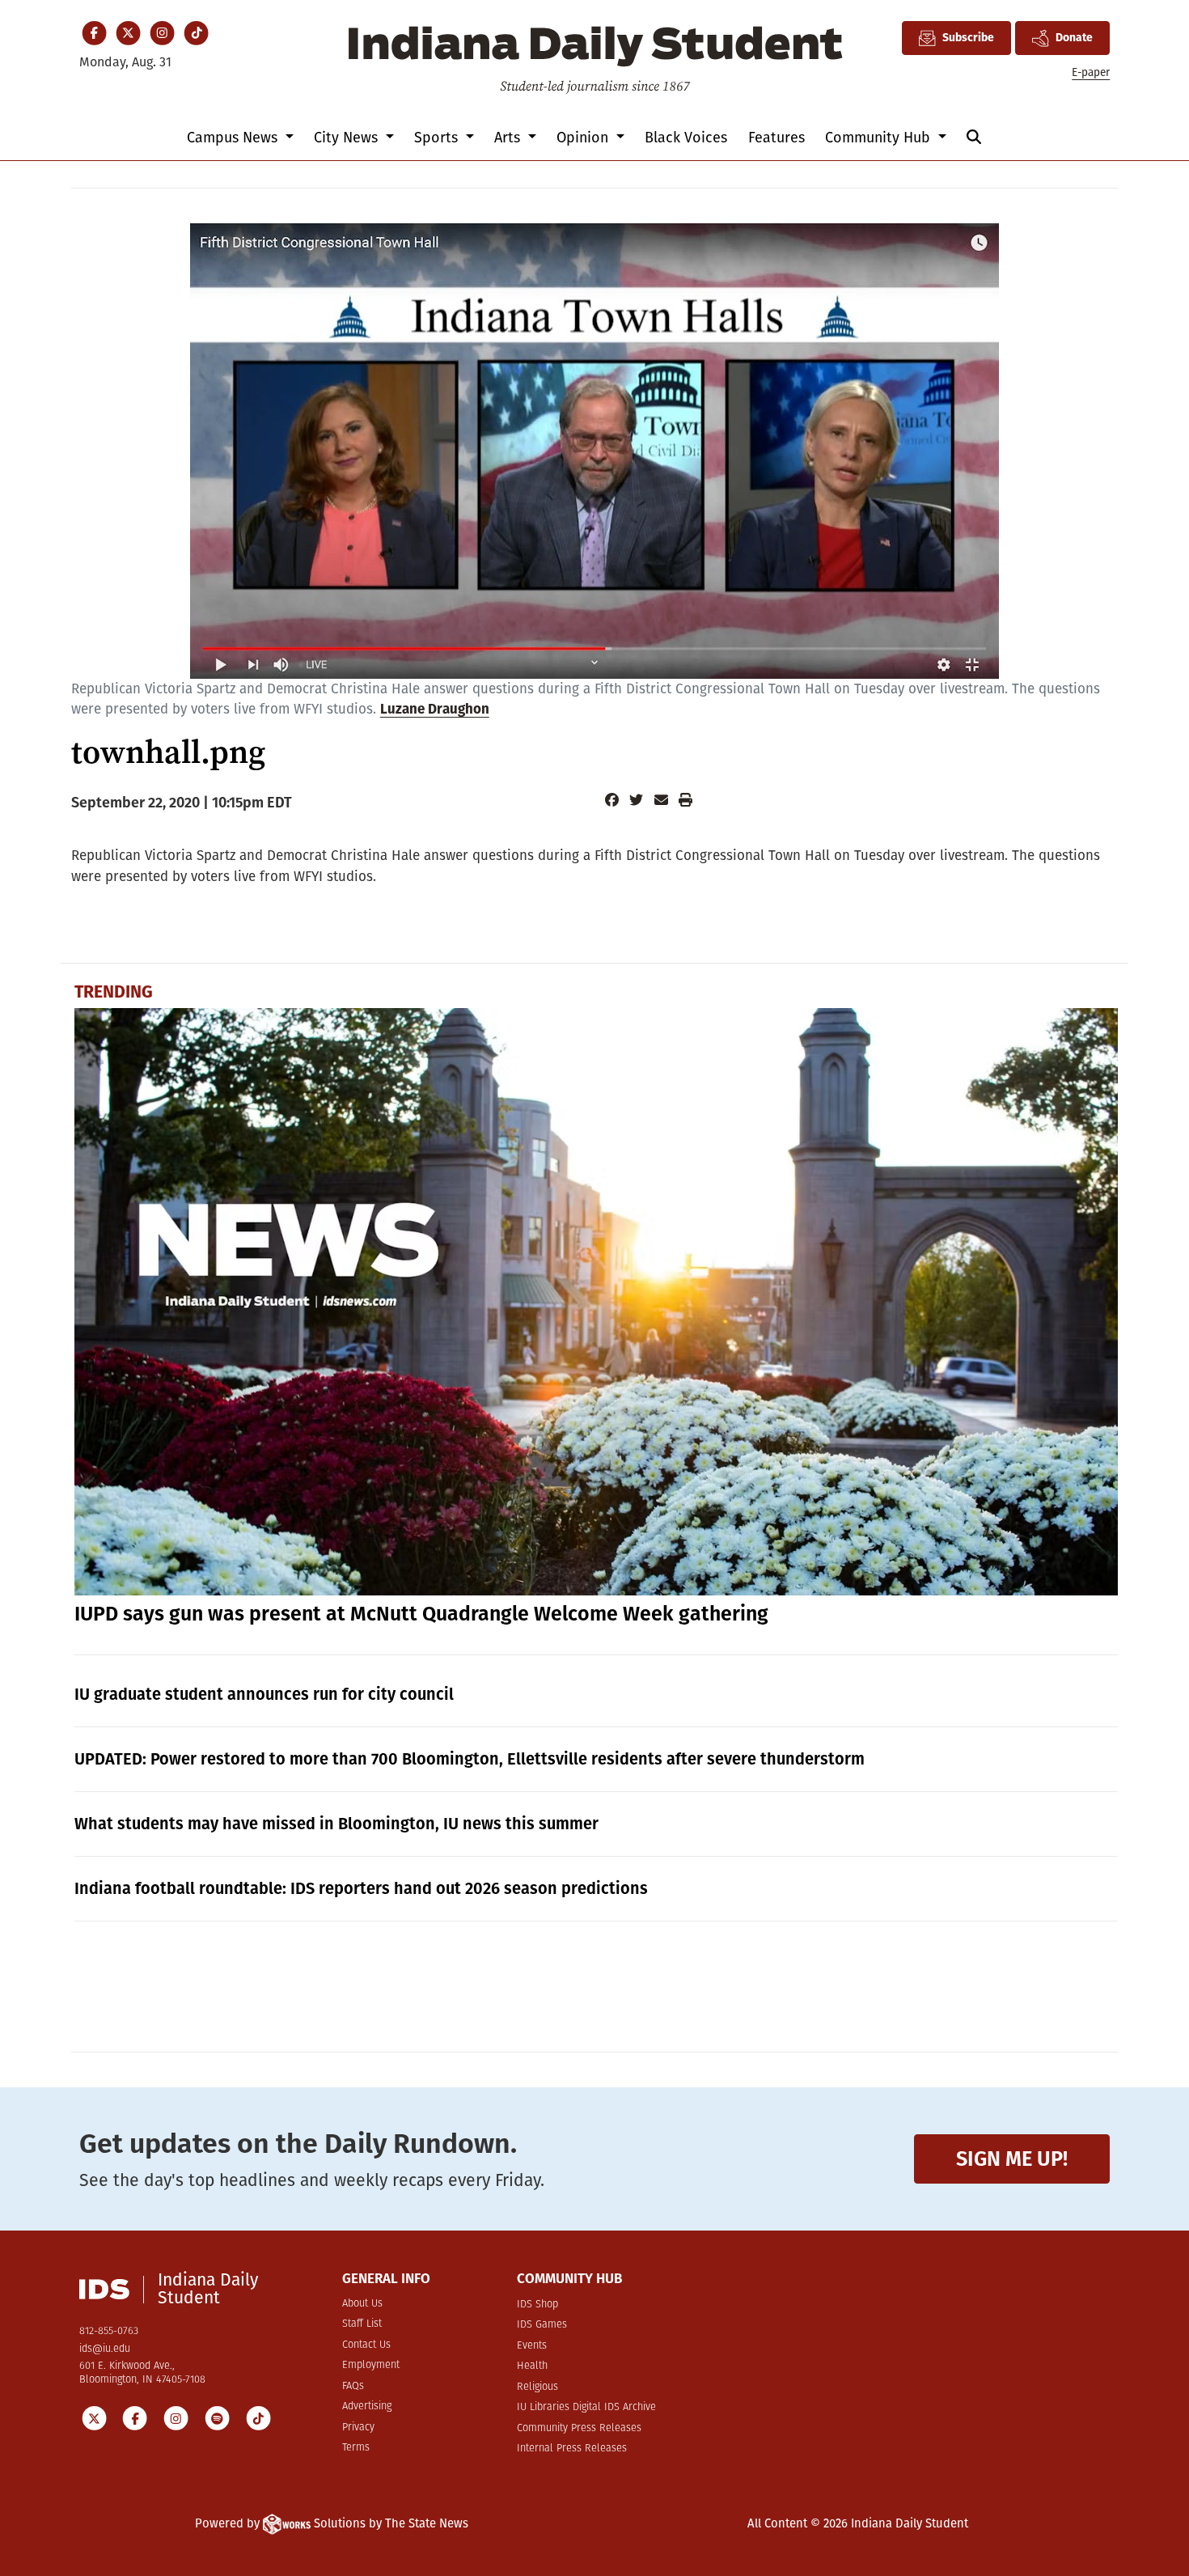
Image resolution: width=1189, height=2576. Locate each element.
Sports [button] (438, 138)
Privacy (358, 2428)
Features (776, 138)
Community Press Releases (579, 2428)
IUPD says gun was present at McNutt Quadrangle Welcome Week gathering (421, 1614)
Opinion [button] (584, 138)
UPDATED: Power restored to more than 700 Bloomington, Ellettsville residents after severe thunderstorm (470, 1759)
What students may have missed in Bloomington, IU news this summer (336, 1824)
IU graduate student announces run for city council (264, 1694)
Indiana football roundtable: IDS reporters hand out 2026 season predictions (361, 1888)
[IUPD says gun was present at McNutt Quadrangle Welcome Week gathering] (596, 1302)
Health (532, 2366)
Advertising (367, 2407)
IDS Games (542, 2325)
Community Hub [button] (880, 138)
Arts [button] (509, 138)
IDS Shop (537, 2305)
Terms (356, 2448)
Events (532, 2346)
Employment (371, 2365)
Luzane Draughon (435, 709)
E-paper (1091, 72)
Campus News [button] (234, 138)
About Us (362, 2304)
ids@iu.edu (105, 2349)
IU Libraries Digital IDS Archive (586, 2407)
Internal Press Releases (572, 2449)
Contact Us (366, 2345)
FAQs (353, 2386)
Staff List (362, 2324)
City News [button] (348, 138)
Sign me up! (1012, 2159)
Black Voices (686, 138)
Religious (537, 2387)
